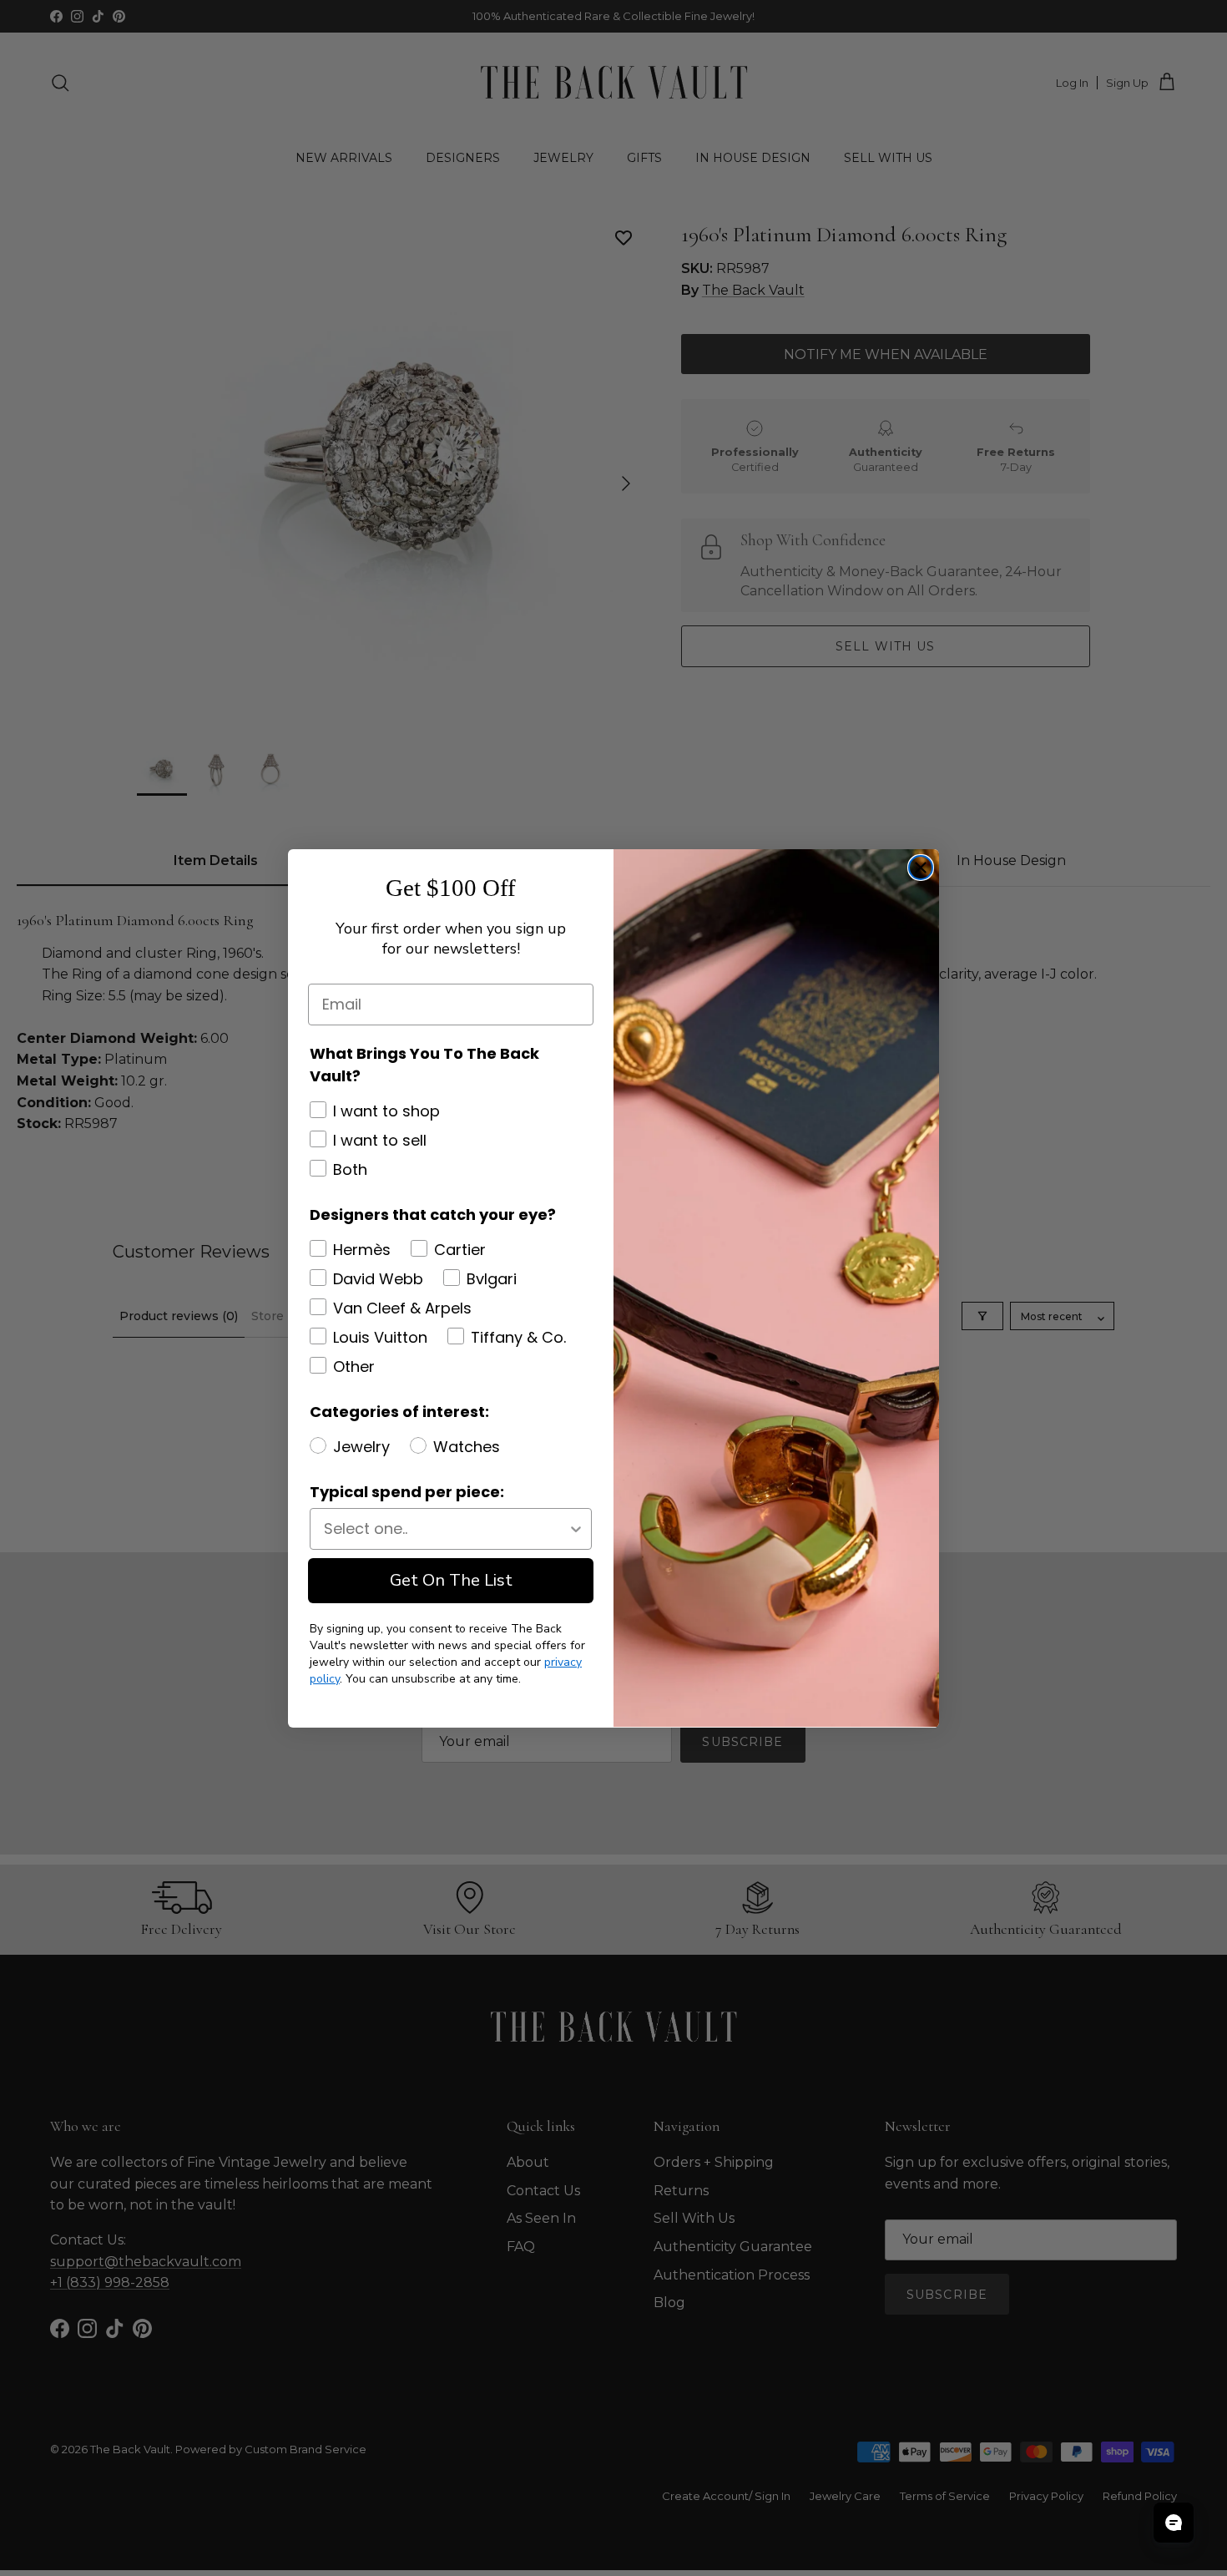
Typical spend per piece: (407, 1492)
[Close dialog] (921, 868)
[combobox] (446, 1529)
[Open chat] (1174, 2523)
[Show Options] (576, 1529)
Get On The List (451, 1580)
